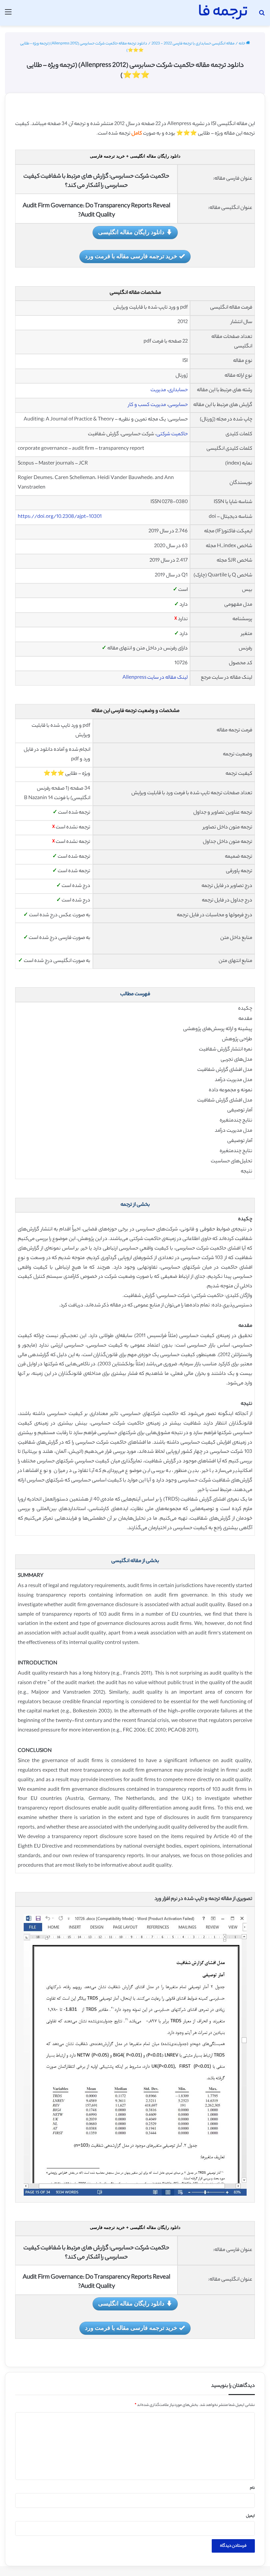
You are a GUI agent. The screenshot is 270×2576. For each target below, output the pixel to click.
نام (252, 2488)
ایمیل (250, 2516)
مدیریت (158, 390)
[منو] (8, 15)
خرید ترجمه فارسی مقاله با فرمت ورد (131, 256)
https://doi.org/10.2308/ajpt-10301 (60, 517)
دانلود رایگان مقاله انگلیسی (131, 232)
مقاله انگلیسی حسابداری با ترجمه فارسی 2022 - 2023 (193, 44)
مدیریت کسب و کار (147, 405)
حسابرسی (178, 405)
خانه (242, 44)
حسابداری (178, 390)
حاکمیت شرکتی (172, 434)
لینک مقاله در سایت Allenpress (155, 678)
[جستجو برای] (262, 15)
